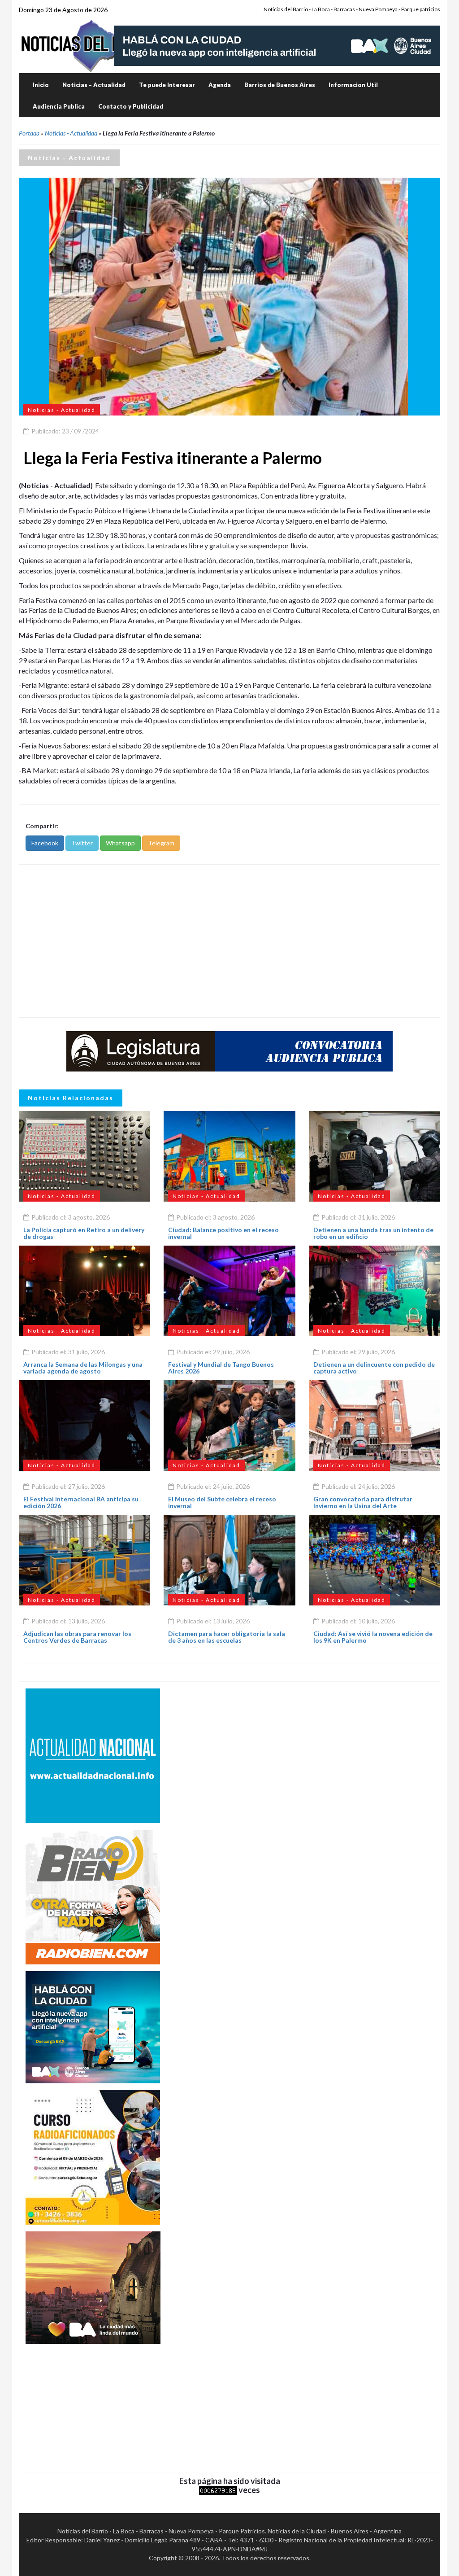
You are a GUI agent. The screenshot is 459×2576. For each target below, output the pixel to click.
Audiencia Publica (59, 106)
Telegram (161, 843)
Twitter (82, 843)
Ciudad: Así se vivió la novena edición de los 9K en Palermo (373, 1637)
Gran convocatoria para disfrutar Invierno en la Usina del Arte (363, 1502)
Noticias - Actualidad (71, 133)
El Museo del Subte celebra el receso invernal (222, 1502)
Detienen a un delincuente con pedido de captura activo (374, 1368)
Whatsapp (120, 843)
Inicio (41, 85)
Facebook (45, 843)
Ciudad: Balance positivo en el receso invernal (223, 1233)
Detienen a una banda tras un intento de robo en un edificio (373, 1233)
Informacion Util (353, 85)
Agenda (220, 85)
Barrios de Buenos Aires (280, 85)
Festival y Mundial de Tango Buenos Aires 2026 (221, 1368)
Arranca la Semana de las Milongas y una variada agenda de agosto (83, 1368)
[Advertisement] (229, 941)
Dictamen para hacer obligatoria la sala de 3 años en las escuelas (227, 1637)
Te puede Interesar (167, 85)
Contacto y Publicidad (131, 106)
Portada (29, 133)
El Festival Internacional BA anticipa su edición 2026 (81, 1502)
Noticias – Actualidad (94, 85)
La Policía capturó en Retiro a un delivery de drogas (84, 1233)
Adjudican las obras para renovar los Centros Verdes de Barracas (77, 1637)
